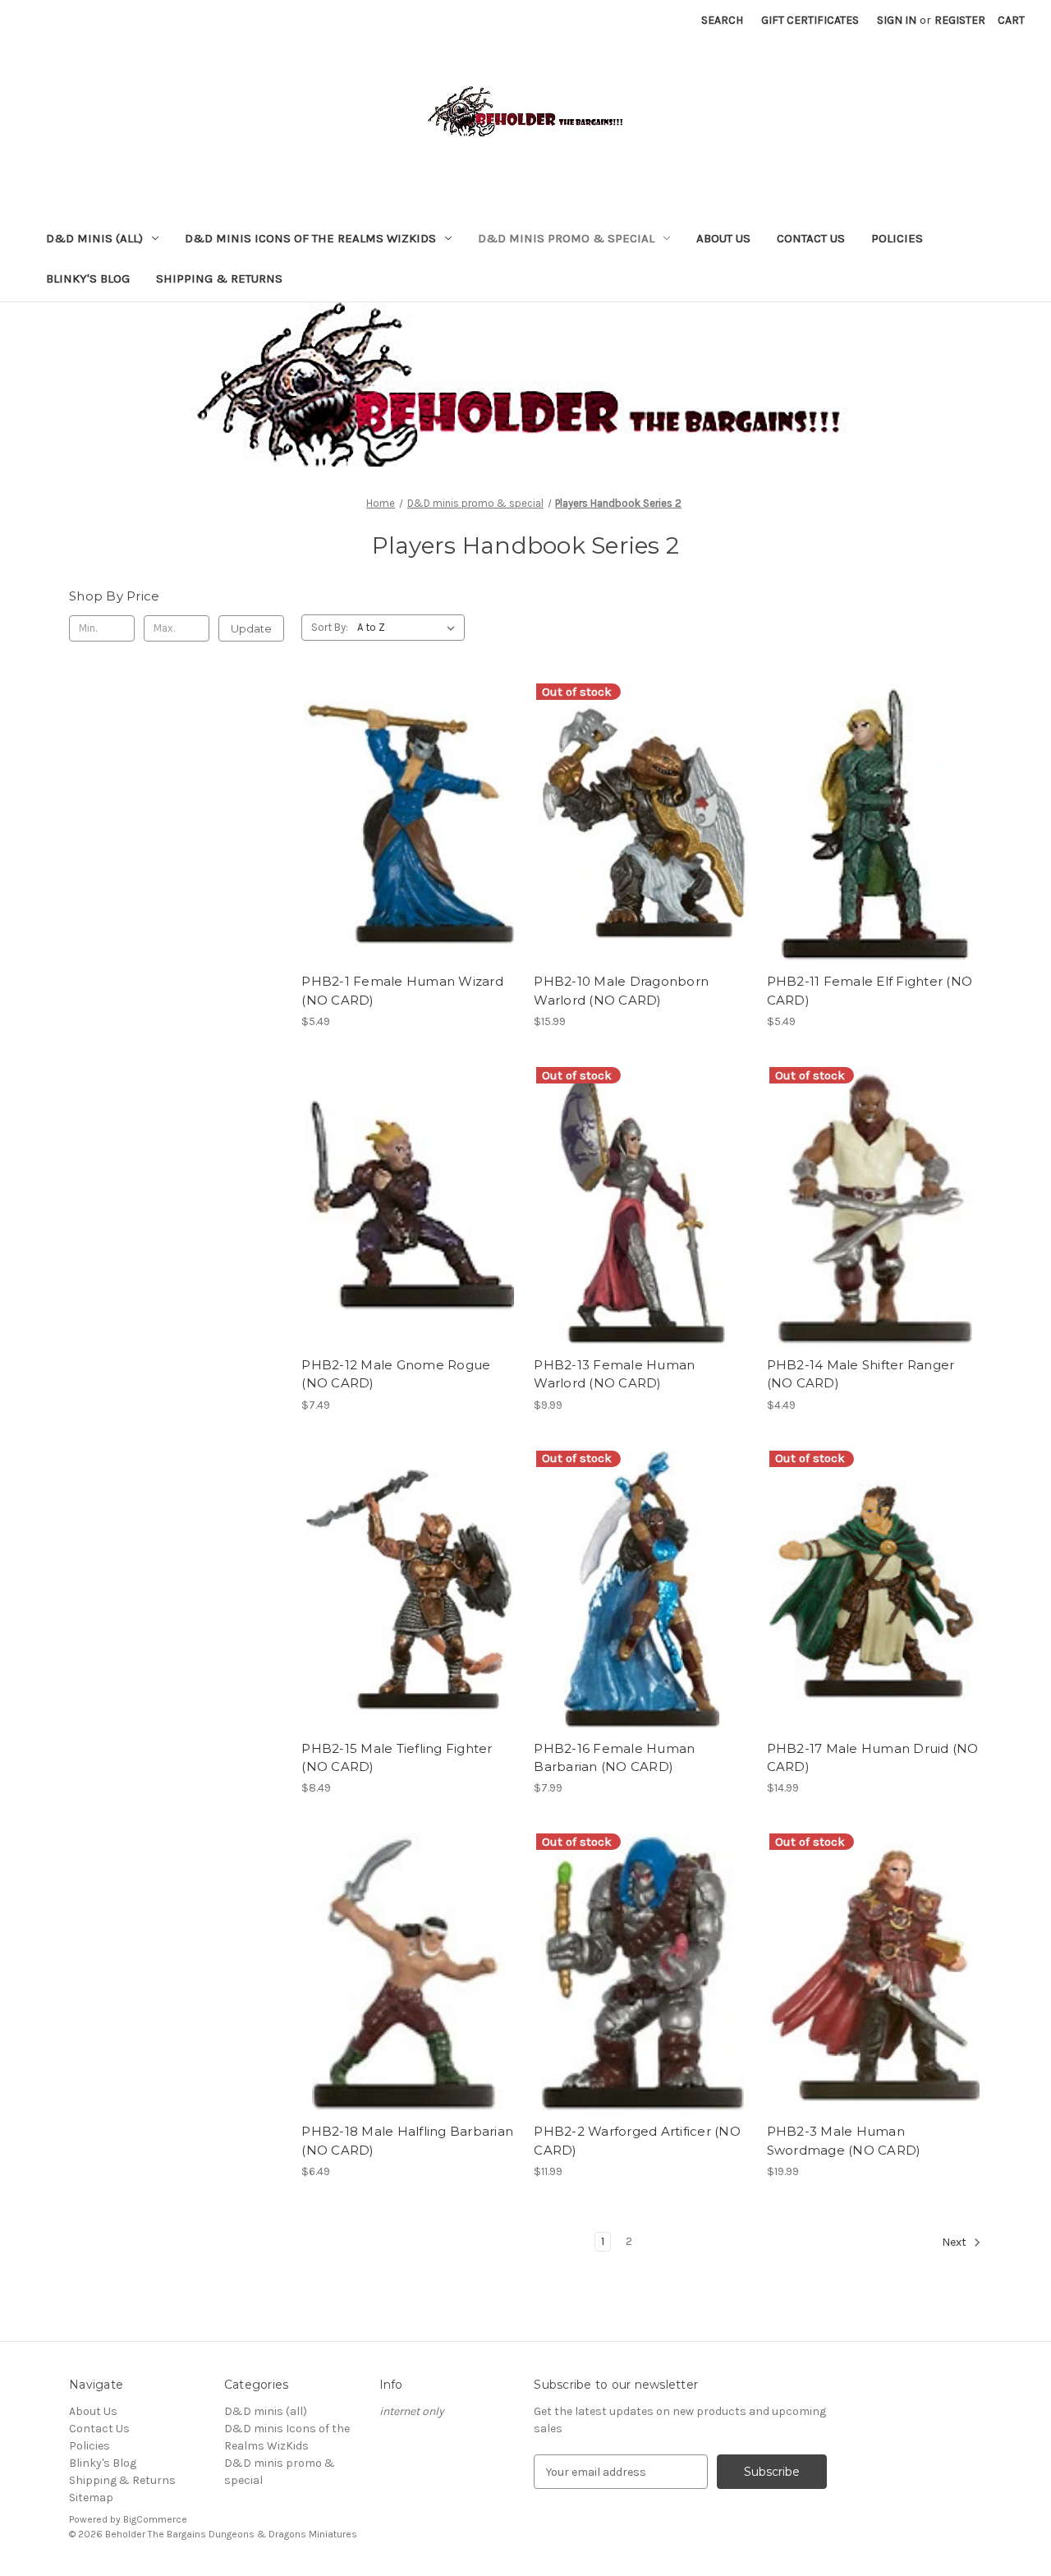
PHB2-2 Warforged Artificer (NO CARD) (637, 2141)
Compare (404, 823)
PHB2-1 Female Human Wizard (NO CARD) (402, 991)
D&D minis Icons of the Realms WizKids (310, 238)
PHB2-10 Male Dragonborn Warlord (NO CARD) (621, 991)
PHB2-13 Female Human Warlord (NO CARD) (614, 1374)
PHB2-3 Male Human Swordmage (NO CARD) (844, 2141)
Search (722, 20)
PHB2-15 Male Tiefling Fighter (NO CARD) (397, 1758)
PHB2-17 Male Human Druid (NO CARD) (873, 1758)
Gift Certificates (810, 20)
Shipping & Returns (219, 278)
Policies (897, 238)
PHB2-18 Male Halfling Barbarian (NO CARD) (407, 2141)
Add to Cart (409, 852)
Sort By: (330, 627)
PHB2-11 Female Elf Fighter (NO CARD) (870, 991)
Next (955, 2242)
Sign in (897, 20)
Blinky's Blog (88, 278)
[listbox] (409, 628)
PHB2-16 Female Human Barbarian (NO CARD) (614, 1758)
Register (960, 20)
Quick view (406, 793)
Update (251, 628)
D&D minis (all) (94, 238)
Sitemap (91, 2498)
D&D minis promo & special (566, 238)
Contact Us (811, 238)
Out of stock (642, 852)
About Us (723, 238)
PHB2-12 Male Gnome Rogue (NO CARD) (396, 1374)
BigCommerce (155, 2519)
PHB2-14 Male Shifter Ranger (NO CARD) (861, 1374)
